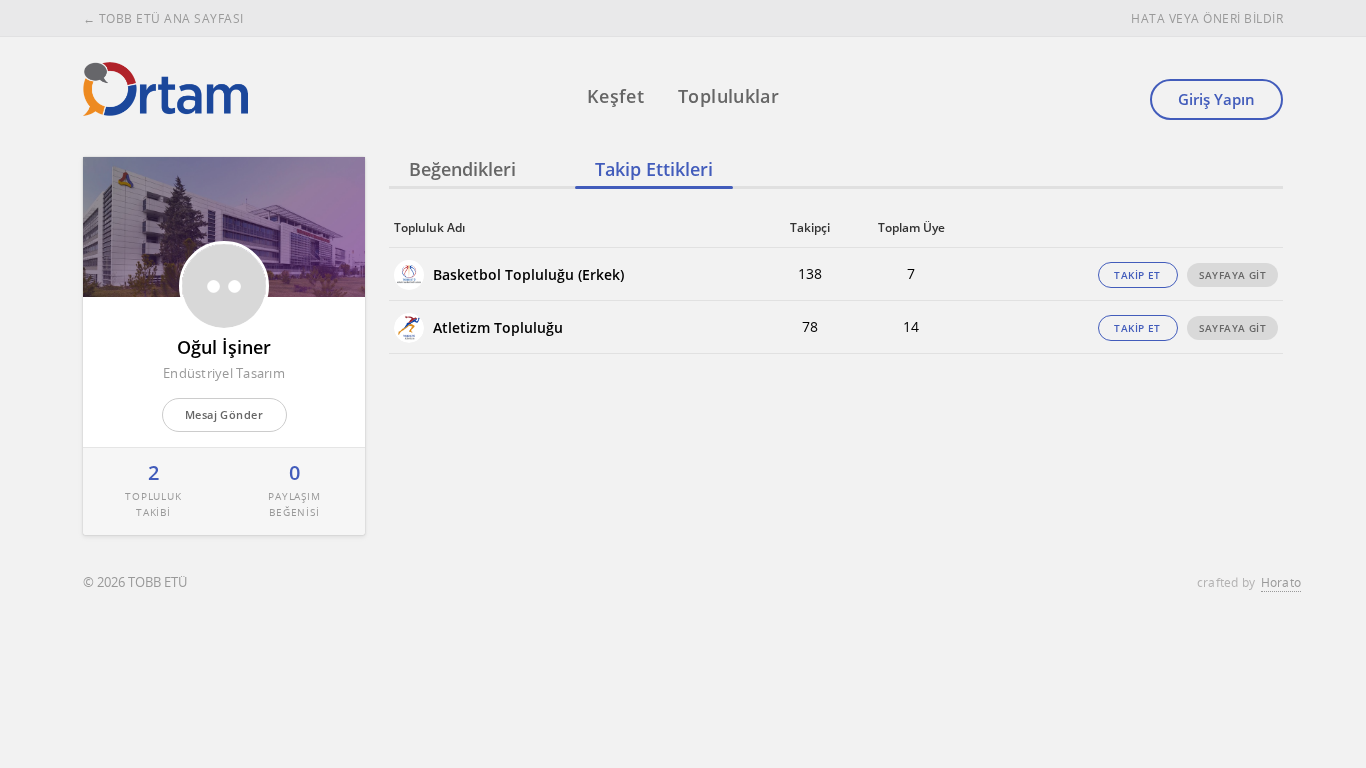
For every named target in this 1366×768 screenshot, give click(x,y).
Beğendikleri (462, 169)
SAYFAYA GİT (1232, 275)
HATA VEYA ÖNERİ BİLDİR (1207, 18)
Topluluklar (728, 96)
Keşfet (615, 96)
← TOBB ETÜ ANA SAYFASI (163, 18)
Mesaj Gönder (224, 414)
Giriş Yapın (1216, 99)
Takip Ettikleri (654, 169)
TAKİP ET (1137, 275)
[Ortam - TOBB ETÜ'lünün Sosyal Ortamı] (165, 89)
